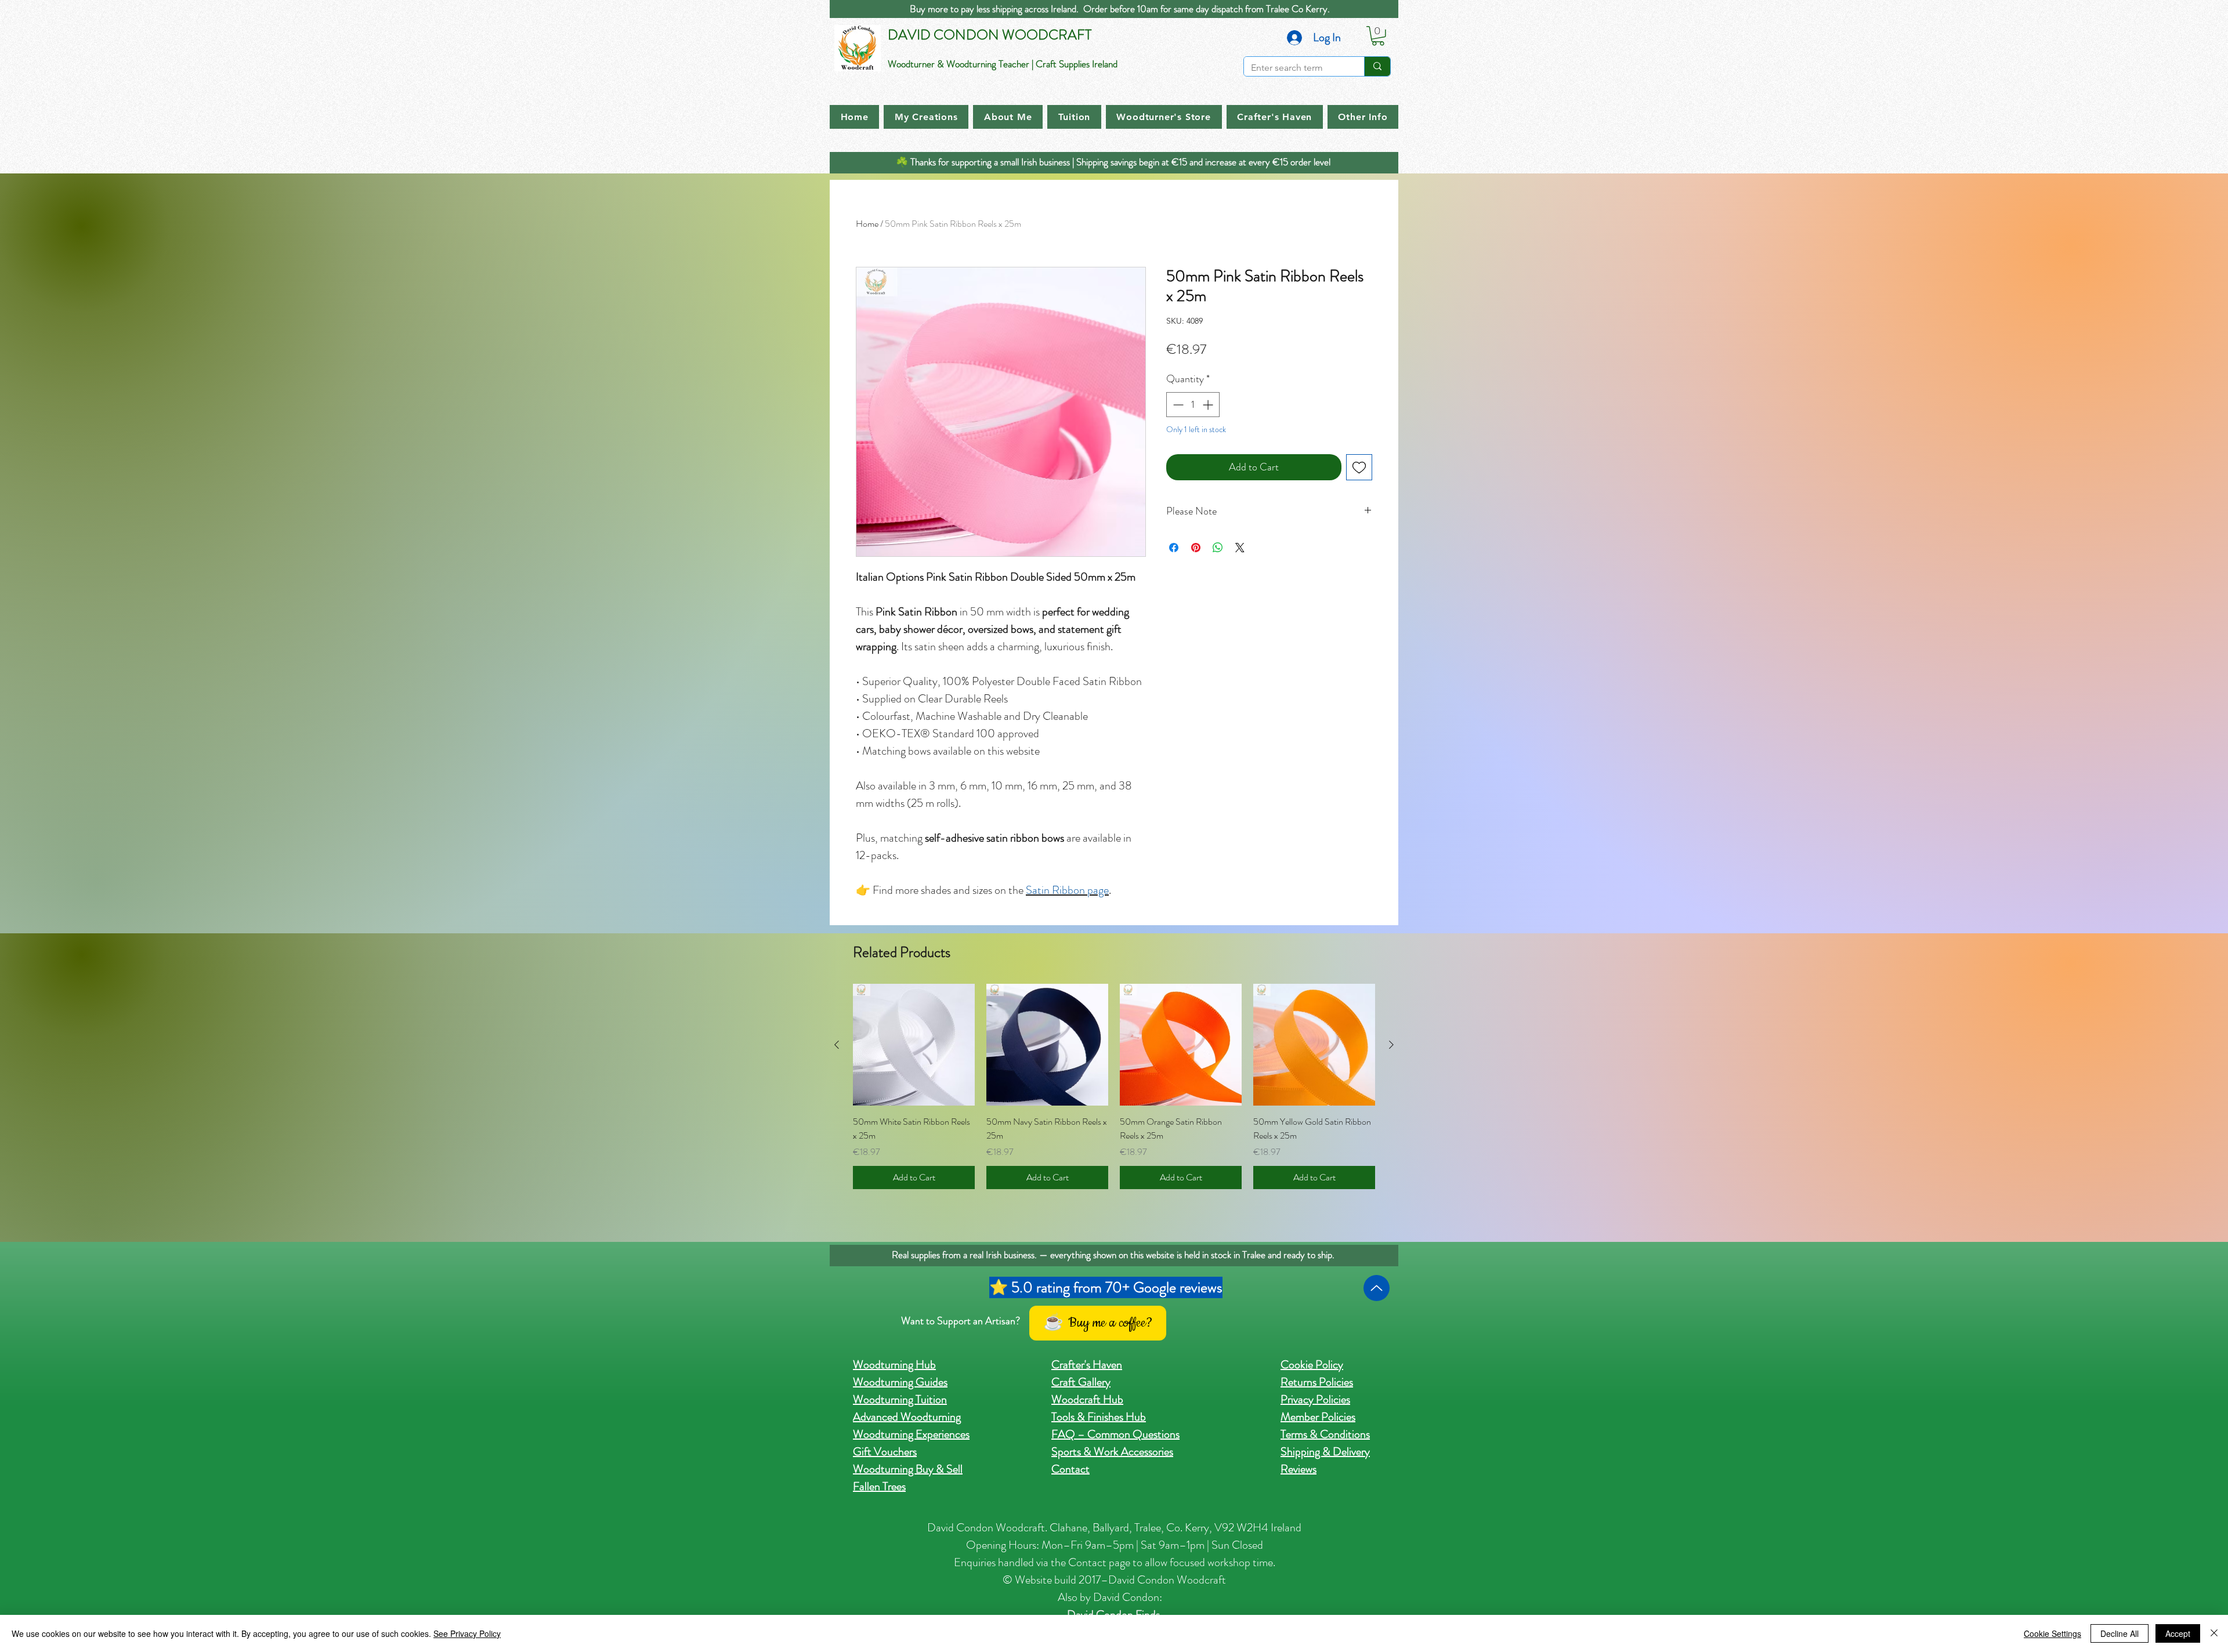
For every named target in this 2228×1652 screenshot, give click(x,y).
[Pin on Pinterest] (1196, 548)
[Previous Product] (837, 1045)
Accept (2178, 1633)
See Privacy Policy (467, 1633)
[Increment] (1209, 405)
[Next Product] (1391, 1045)
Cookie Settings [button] (2052, 1633)
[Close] (2214, 1633)
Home (867, 224)
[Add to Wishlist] (1359, 467)
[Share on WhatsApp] (1218, 548)
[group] (1114, 1086)
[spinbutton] (1193, 405)
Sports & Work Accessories (1112, 1452)
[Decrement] (1177, 405)
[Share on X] (1240, 548)
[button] (1378, 36)
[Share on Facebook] (1174, 548)
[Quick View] (914, 1045)
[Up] (1377, 1288)
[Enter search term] (1377, 66)
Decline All (2120, 1633)
